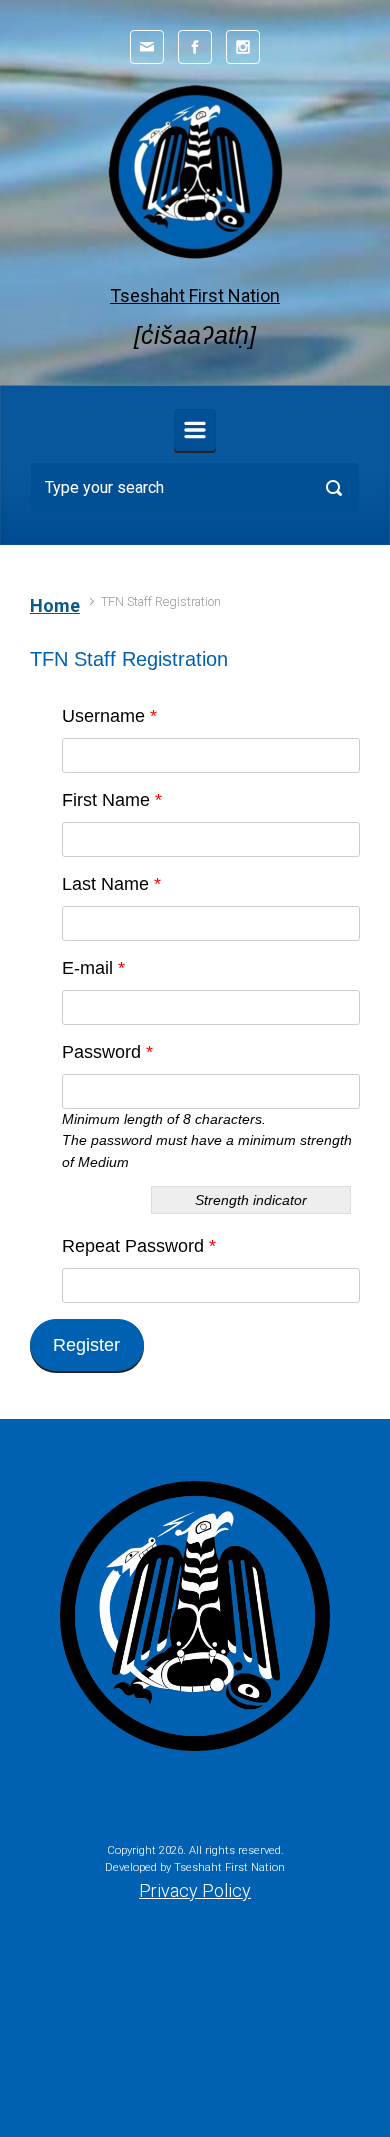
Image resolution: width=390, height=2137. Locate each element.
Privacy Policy (195, 1890)
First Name (112, 800)
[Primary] (195, 430)
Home (55, 605)
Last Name (111, 884)
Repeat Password (139, 1246)
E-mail (93, 968)
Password (107, 1052)
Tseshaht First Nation (195, 295)
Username (109, 716)
